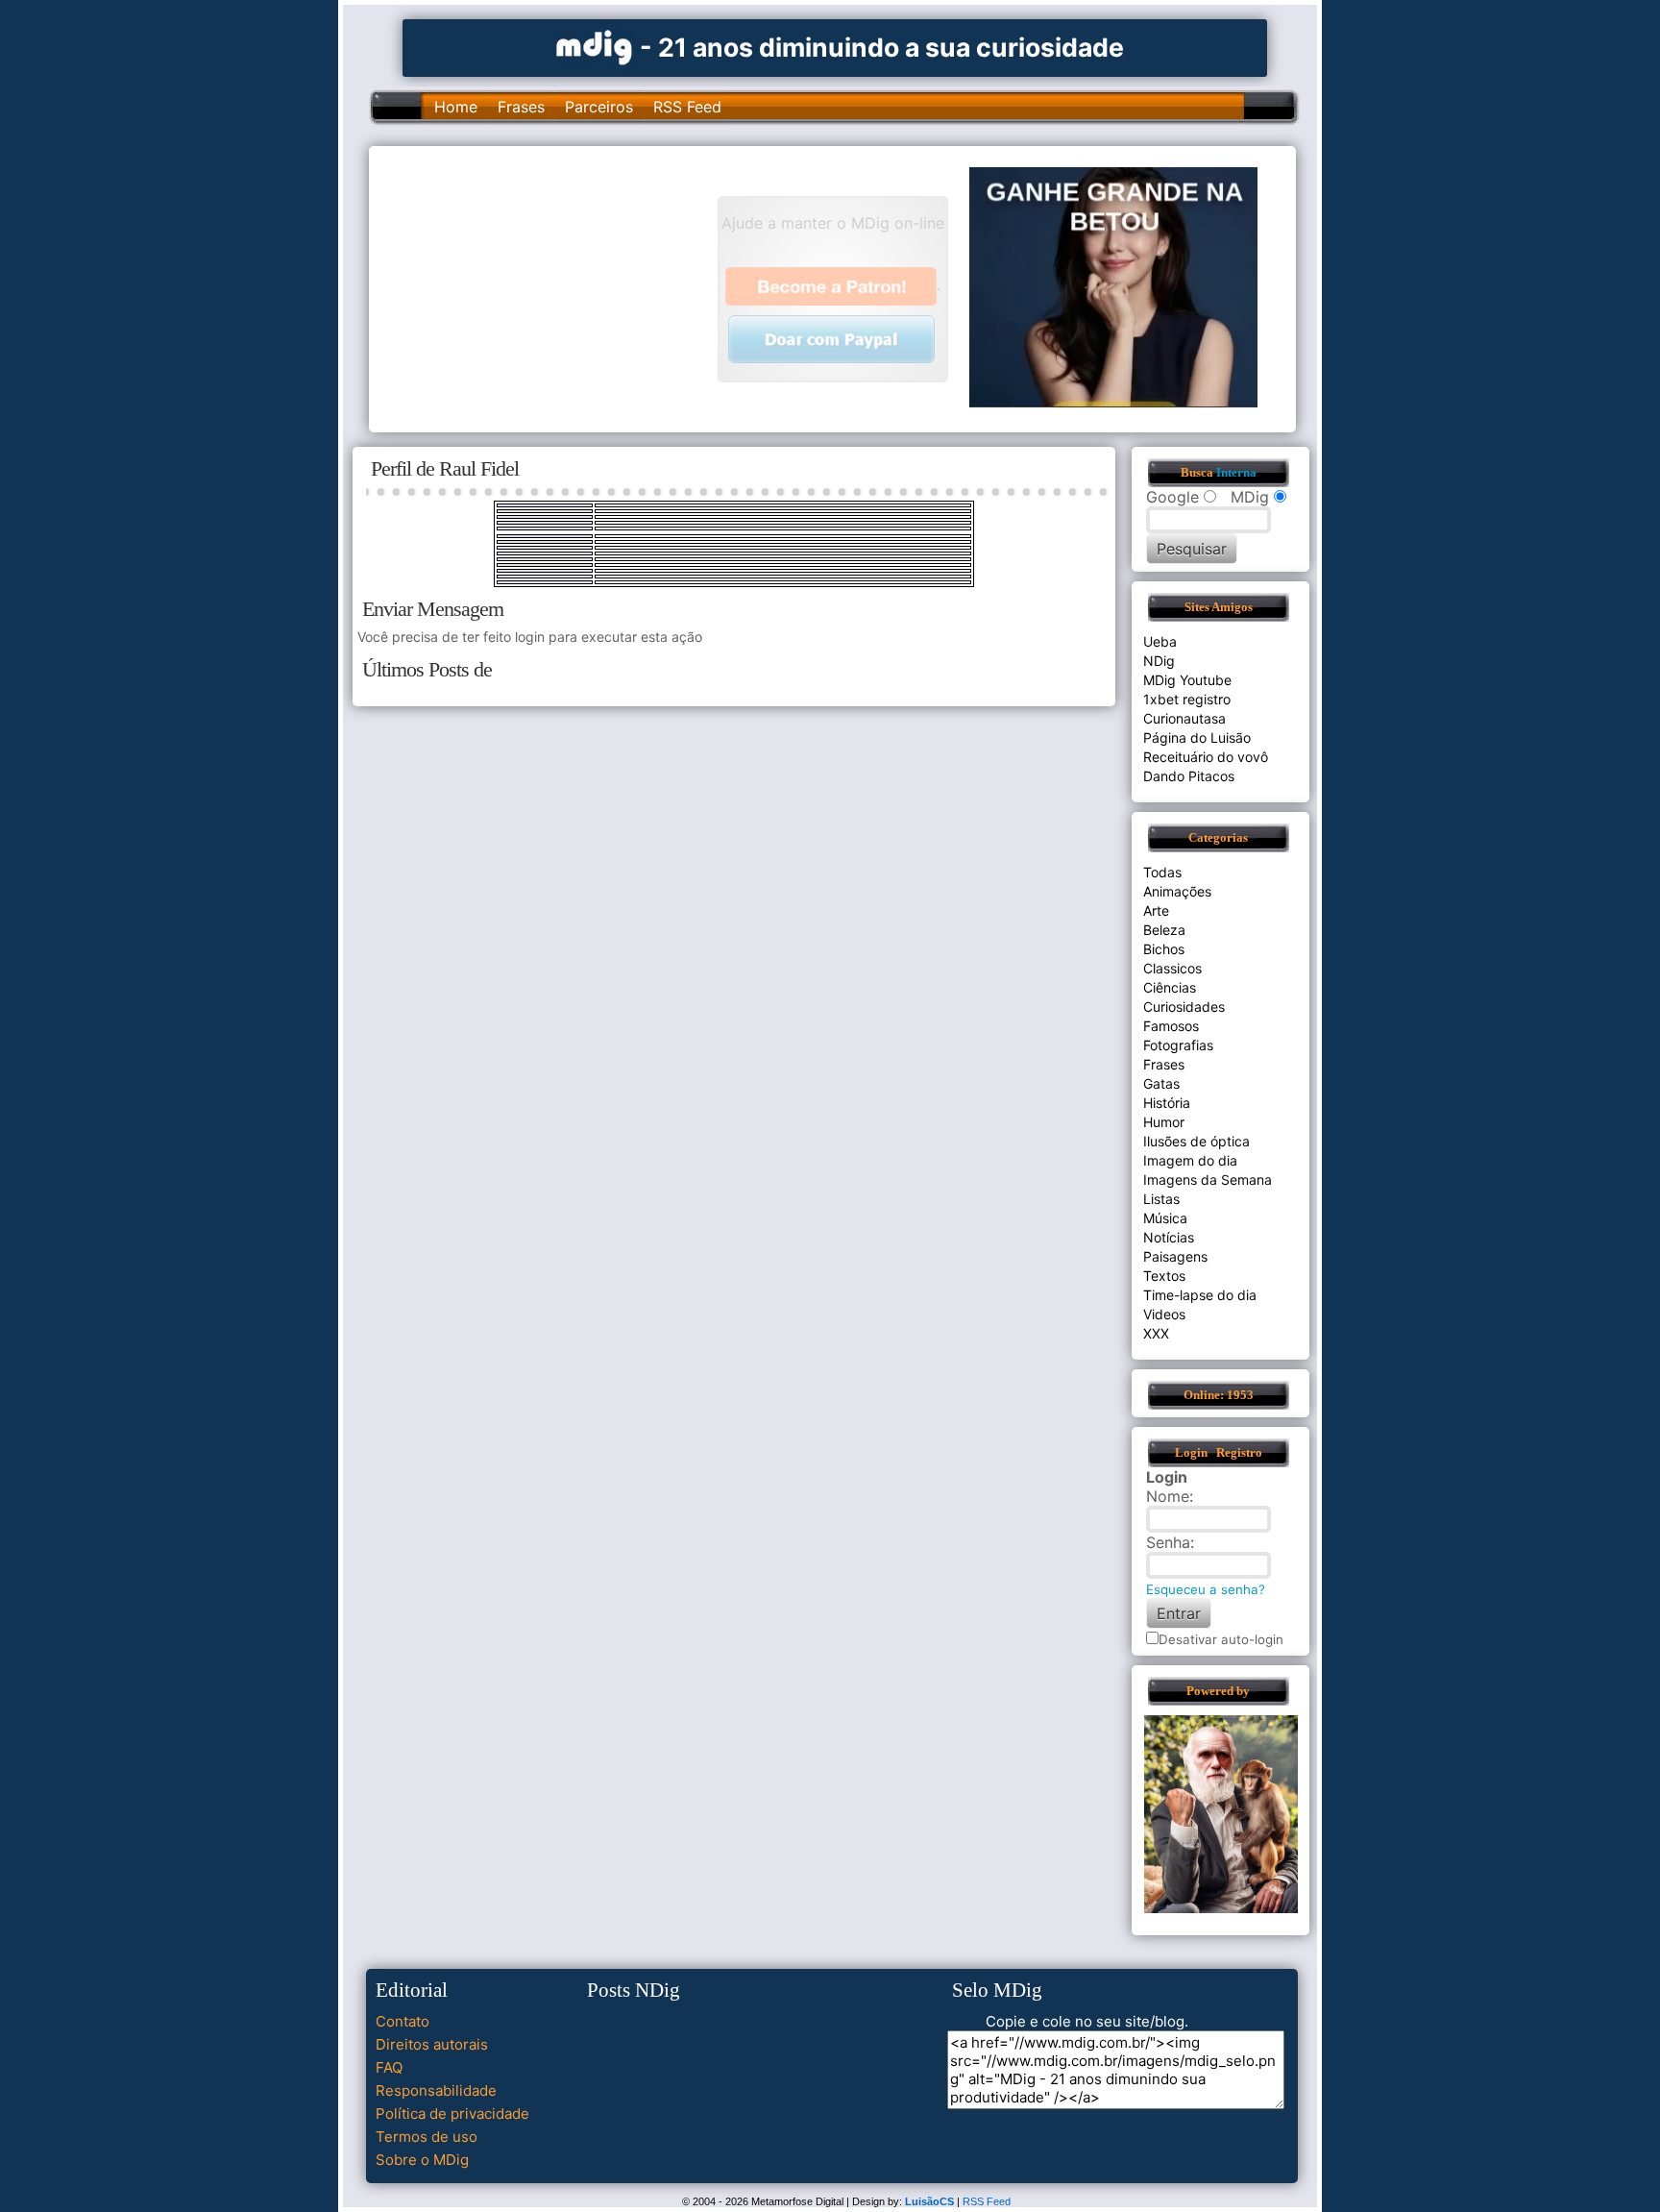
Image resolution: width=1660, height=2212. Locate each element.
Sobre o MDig (422, 2160)
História (1167, 1103)
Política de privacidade (452, 2114)
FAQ (389, 2067)
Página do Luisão (1197, 737)
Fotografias (1178, 1045)
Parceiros (599, 107)
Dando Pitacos (1189, 776)
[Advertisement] (552, 287)
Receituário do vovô (1206, 757)
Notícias (1169, 1237)
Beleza (1164, 930)
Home (456, 107)
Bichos (1164, 949)
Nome (1168, 1496)
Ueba (1160, 641)
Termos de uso (427, 2137)
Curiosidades (1184, 1007)
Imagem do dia (1190, 1160)
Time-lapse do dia (1200, 1295)
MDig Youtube (1187, 680)
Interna (1236, 473)
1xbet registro (1187, 699)
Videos (1164, 1314)
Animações (1177, 891)
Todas (1162, 872)
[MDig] (595, 46)
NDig (1159, 661)
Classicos (1172, 968)
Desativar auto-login (1221, 1639)
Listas (1161, 1199)
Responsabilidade (436, 2090)
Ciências (1170, 987)
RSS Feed (687, 107)
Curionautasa (1184, 718)
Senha (1168, 1542)
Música (1165, 1218)
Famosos (1171, 1026)
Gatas (1161, 1083)
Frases (521, 107)
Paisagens (1175, 1256)
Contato (403, 2021)
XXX (1156, 1333)
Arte (1156, 910)
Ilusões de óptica (1196, 1141)
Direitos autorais (432, 2044)
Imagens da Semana (1208, 1180)
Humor (1164, 1122)
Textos (1164, 1276)
